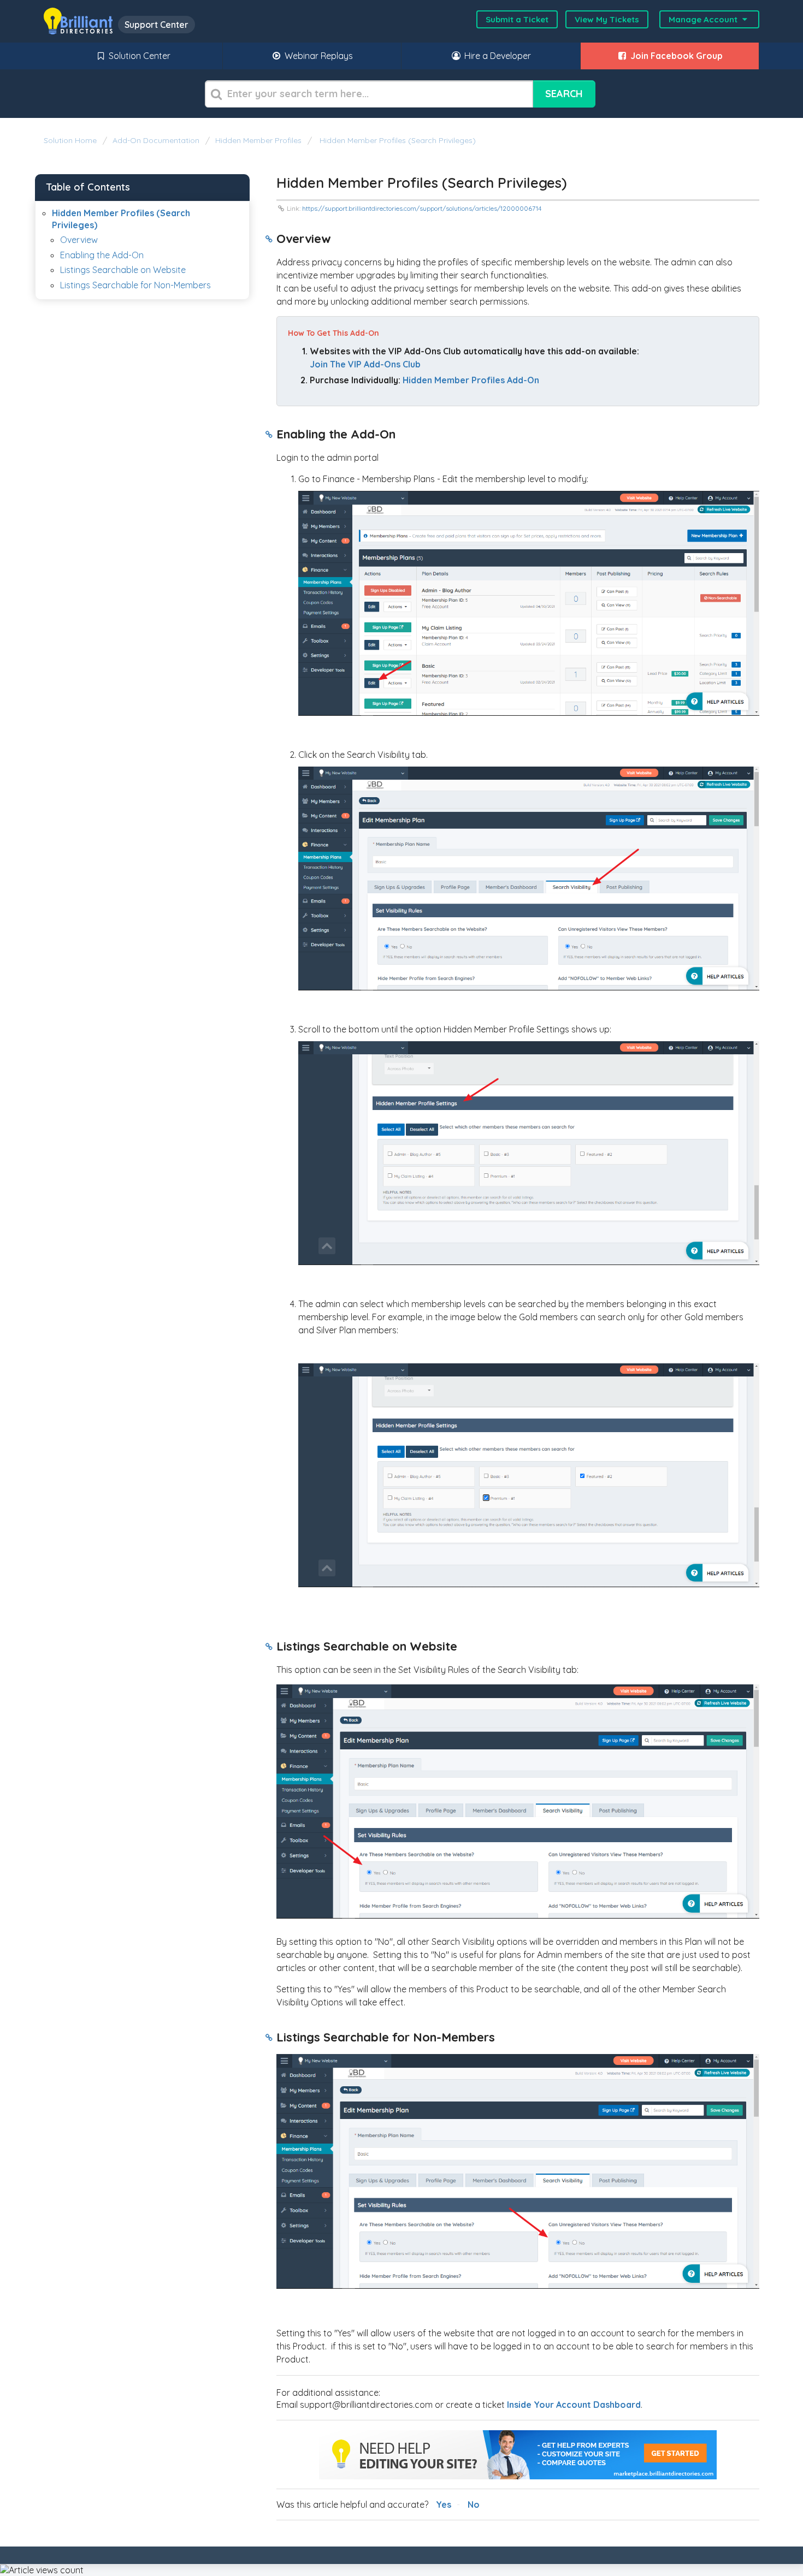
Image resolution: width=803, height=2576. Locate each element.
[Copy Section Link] (269, 240)
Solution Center (138, 56)
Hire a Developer (497, 56)
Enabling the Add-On (102, 255)
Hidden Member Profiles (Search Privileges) (397, 140)
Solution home (71, 140)
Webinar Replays (318, 56)
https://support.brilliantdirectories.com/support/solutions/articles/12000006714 (422, 208)
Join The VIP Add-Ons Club (365, 364)
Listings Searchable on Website (123, 270)
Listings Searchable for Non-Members (135, 285)
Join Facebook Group (675, 56)
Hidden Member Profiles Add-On (471, 380)
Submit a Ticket (517, 19)
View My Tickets (607, 19)
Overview (79, 240)
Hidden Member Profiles (258, 140)
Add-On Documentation (156, 140)
